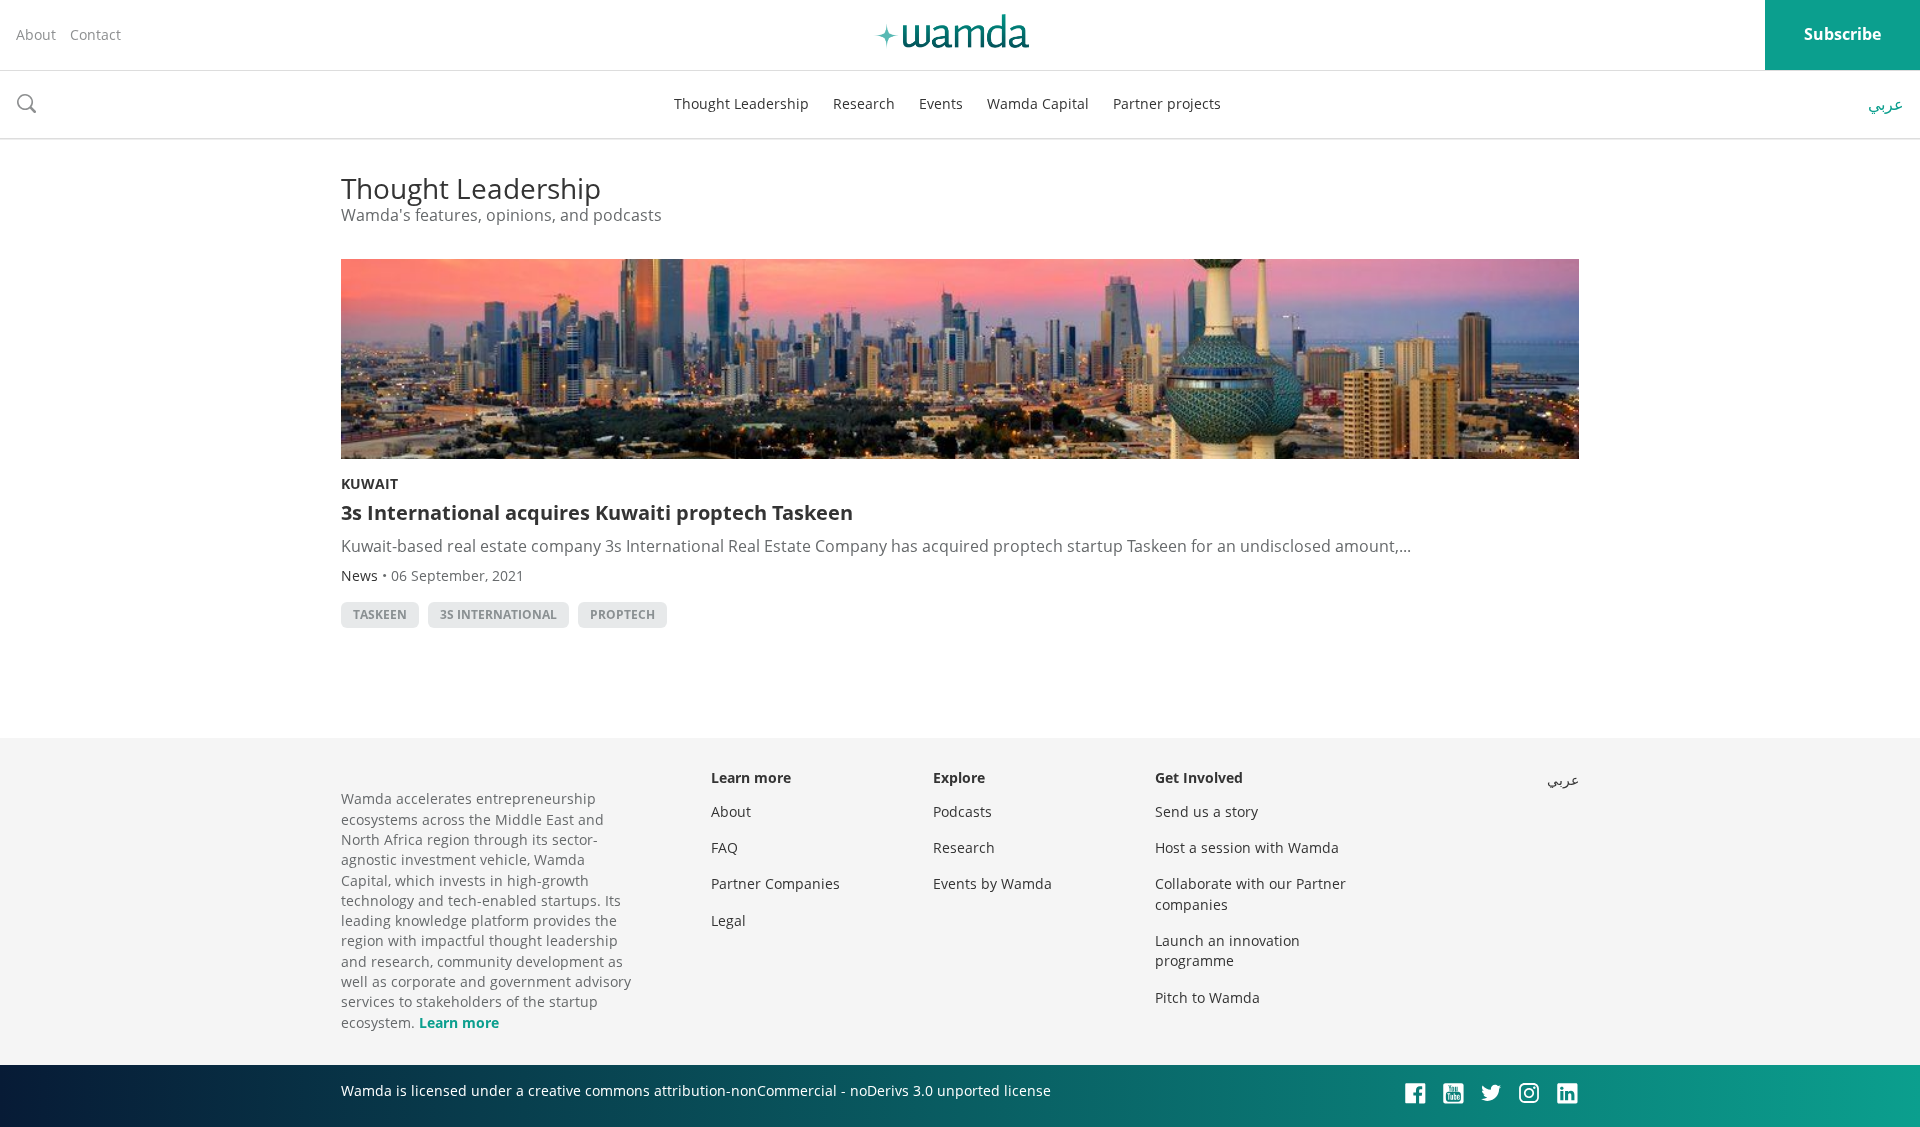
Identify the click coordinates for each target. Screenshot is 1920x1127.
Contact (95, 34)
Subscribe (1842, 34)
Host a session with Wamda (1247, 847)
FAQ (724, 847)
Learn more (459, 1022)
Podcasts (962, 811)
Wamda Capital (1038, 103)
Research (864, 103)
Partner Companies (775, 883)
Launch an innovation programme (1227, 950)
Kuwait (369, 483)
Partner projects (1167, 103)
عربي (1886, 104)
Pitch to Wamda (1207, 997)
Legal (728, 920)
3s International (498, 614)
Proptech (622, 614)
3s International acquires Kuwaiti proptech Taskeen (597, 512)
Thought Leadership (741, 103)
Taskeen (380, 614)
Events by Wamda (992, 883)
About (36, 34)
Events (941, 103)
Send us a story (1206, 811)
